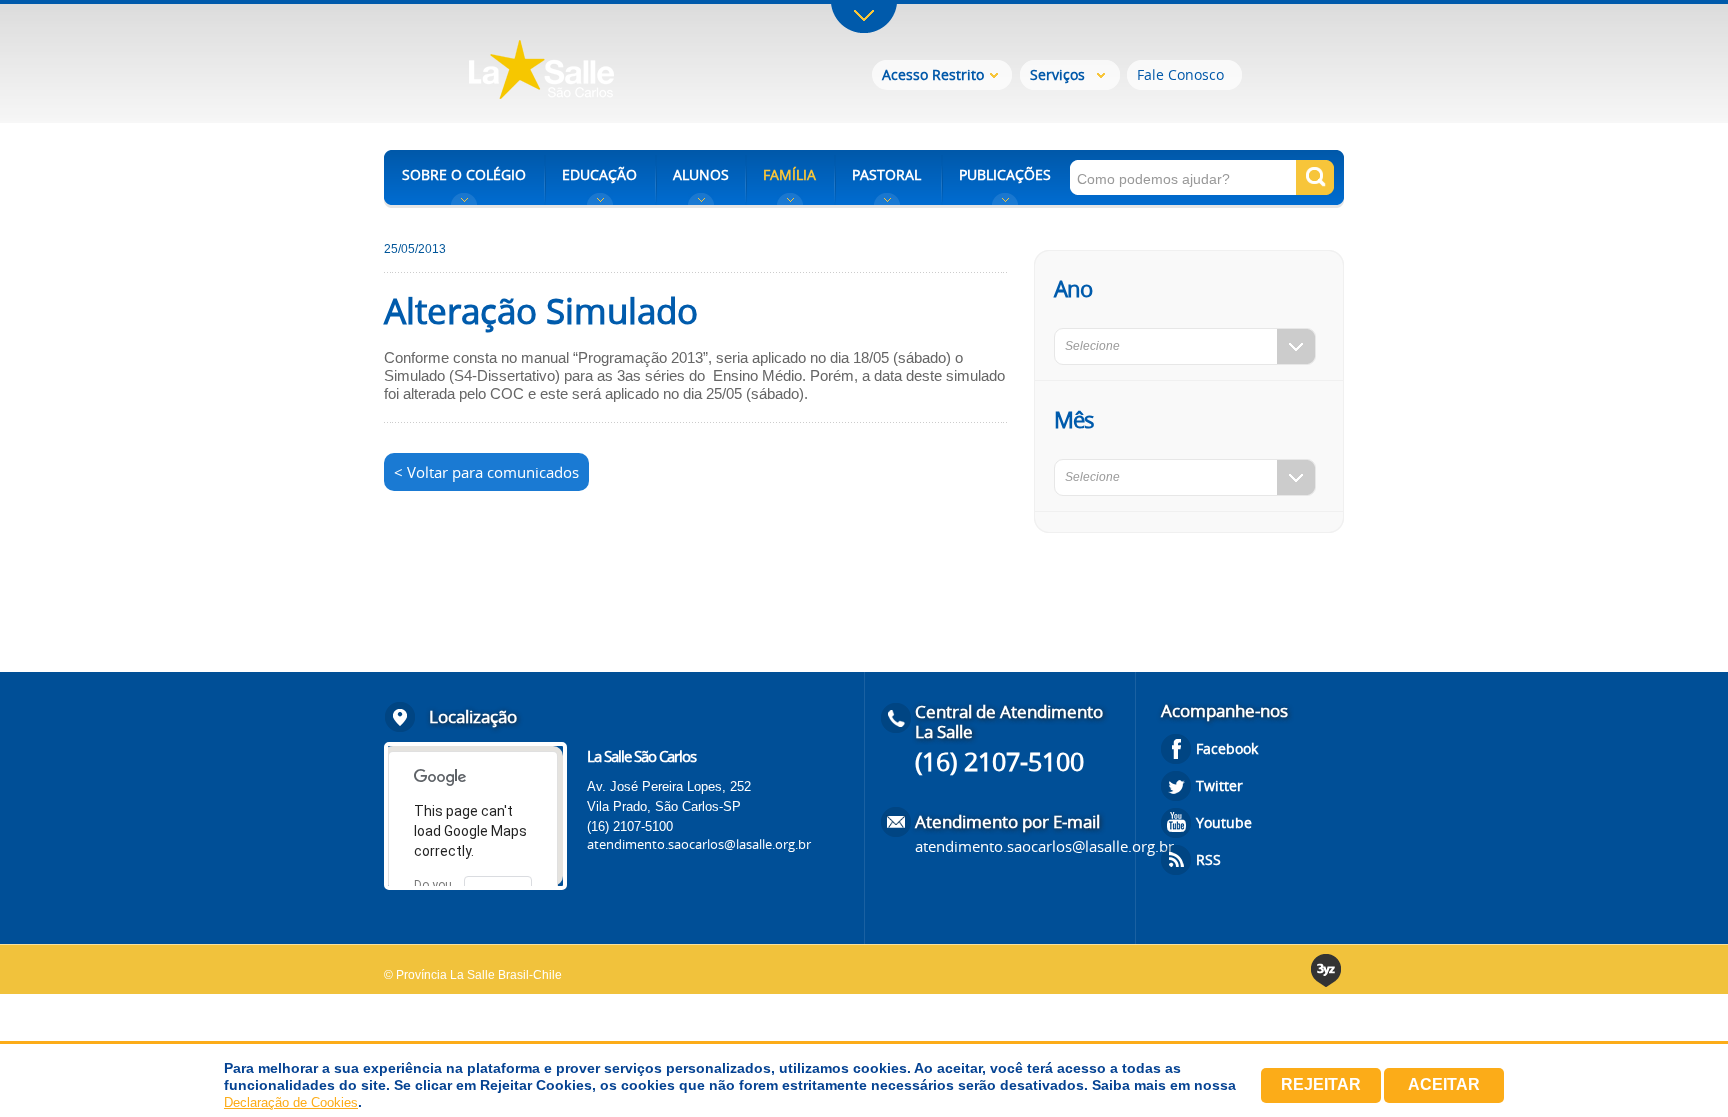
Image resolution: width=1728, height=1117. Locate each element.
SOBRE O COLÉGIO (464, 174)
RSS (1208, 859)
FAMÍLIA (789, 174)
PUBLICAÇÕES (1005, 174)
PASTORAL (886, 174)
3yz (1327, 970)
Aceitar (1444, 1084)
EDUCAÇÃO (599, 174)
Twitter (1219, 785)
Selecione (1092, 346)
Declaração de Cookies (291, 1102)
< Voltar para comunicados (486, 472)
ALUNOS (701, 174)
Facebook (1227, 748)
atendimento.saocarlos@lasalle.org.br (699, 844)
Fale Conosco (1180, 74)
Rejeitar (1321, 1084)
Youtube (1224, 822)
